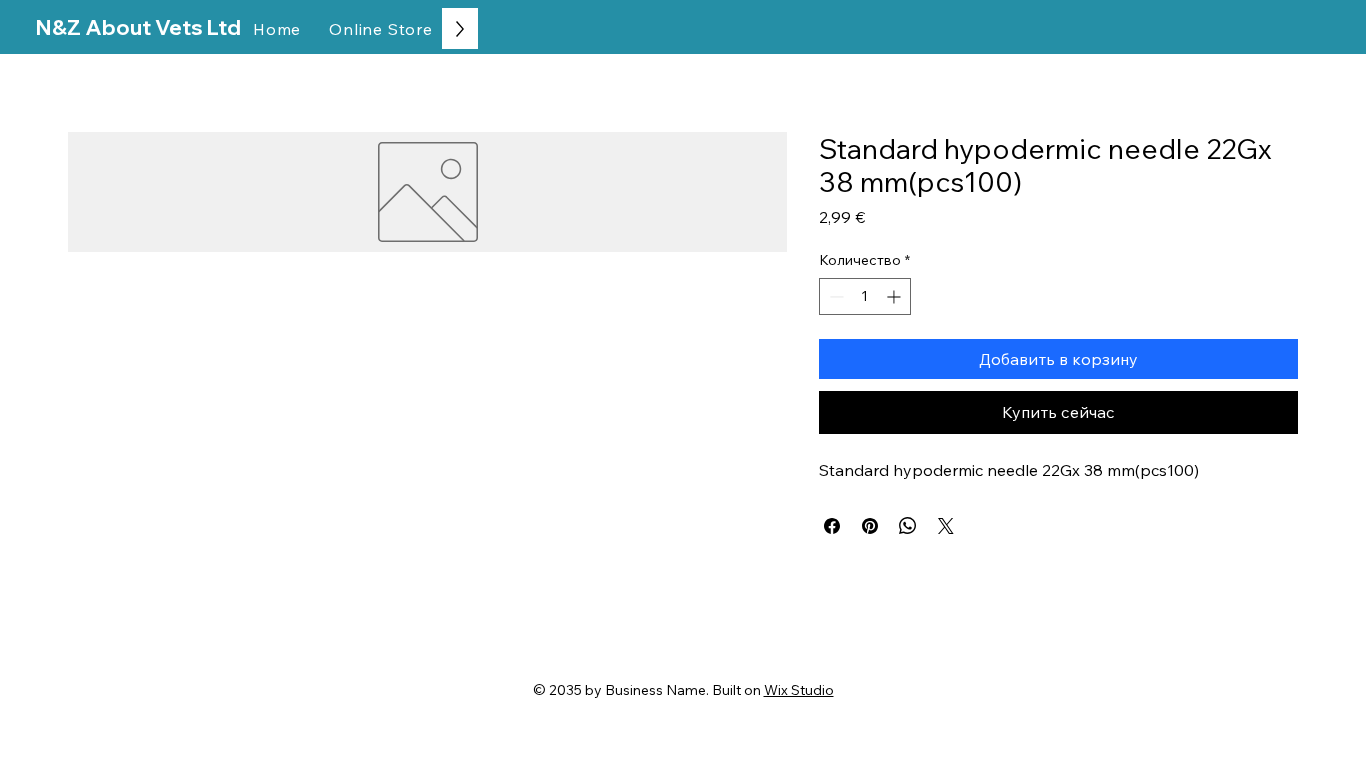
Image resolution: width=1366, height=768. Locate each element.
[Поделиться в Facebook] (832, 526)
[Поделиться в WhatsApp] (908, 526)
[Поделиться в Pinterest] (870, 526)
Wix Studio (799, 690)
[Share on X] (946, 526)
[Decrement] (834, 296)
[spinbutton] (865, 296)
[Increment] (895, 296)
